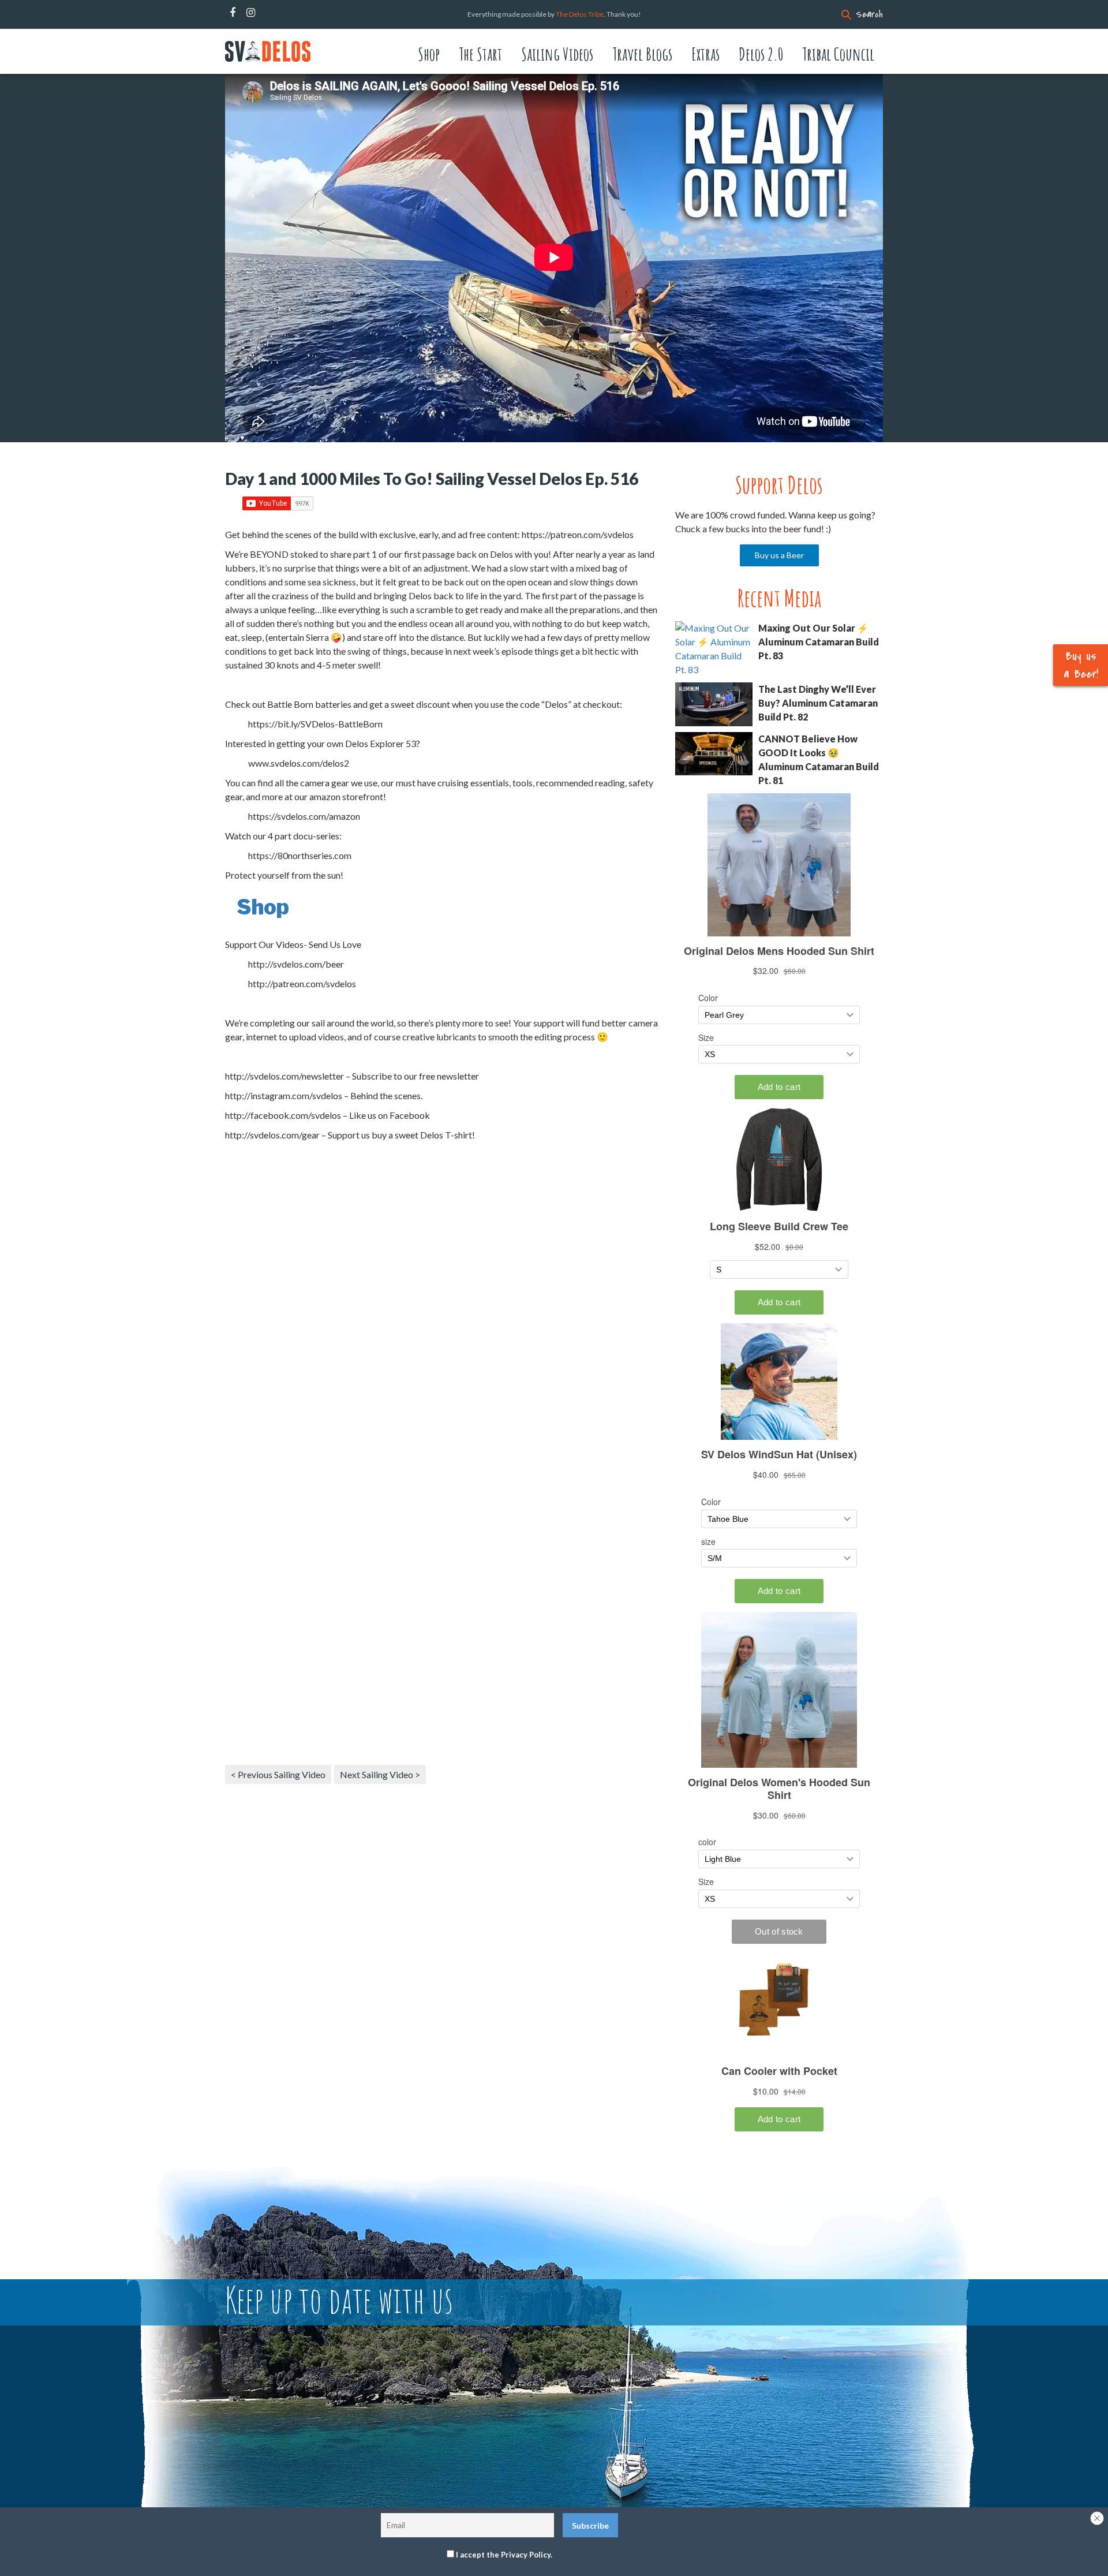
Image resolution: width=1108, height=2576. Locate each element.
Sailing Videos (557, 54)
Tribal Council (838, 54)
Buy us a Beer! (1081, 665)
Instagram (251, 13)
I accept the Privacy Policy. (504, 2555)
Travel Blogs (642, 54)
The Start (480, 54)
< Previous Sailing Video (278, 1774)
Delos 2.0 (761, 54)
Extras (705, 54)
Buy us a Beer (779, 555)
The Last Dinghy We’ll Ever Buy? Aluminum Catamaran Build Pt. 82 (818, 703)
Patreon (266, 13)
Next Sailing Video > (380, 1774)
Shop (429, 54)
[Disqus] (441, 1309)
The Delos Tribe (580, 14)
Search (869, 14)
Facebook (233, 13)
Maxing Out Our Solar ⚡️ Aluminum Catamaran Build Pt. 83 (819, 642)
